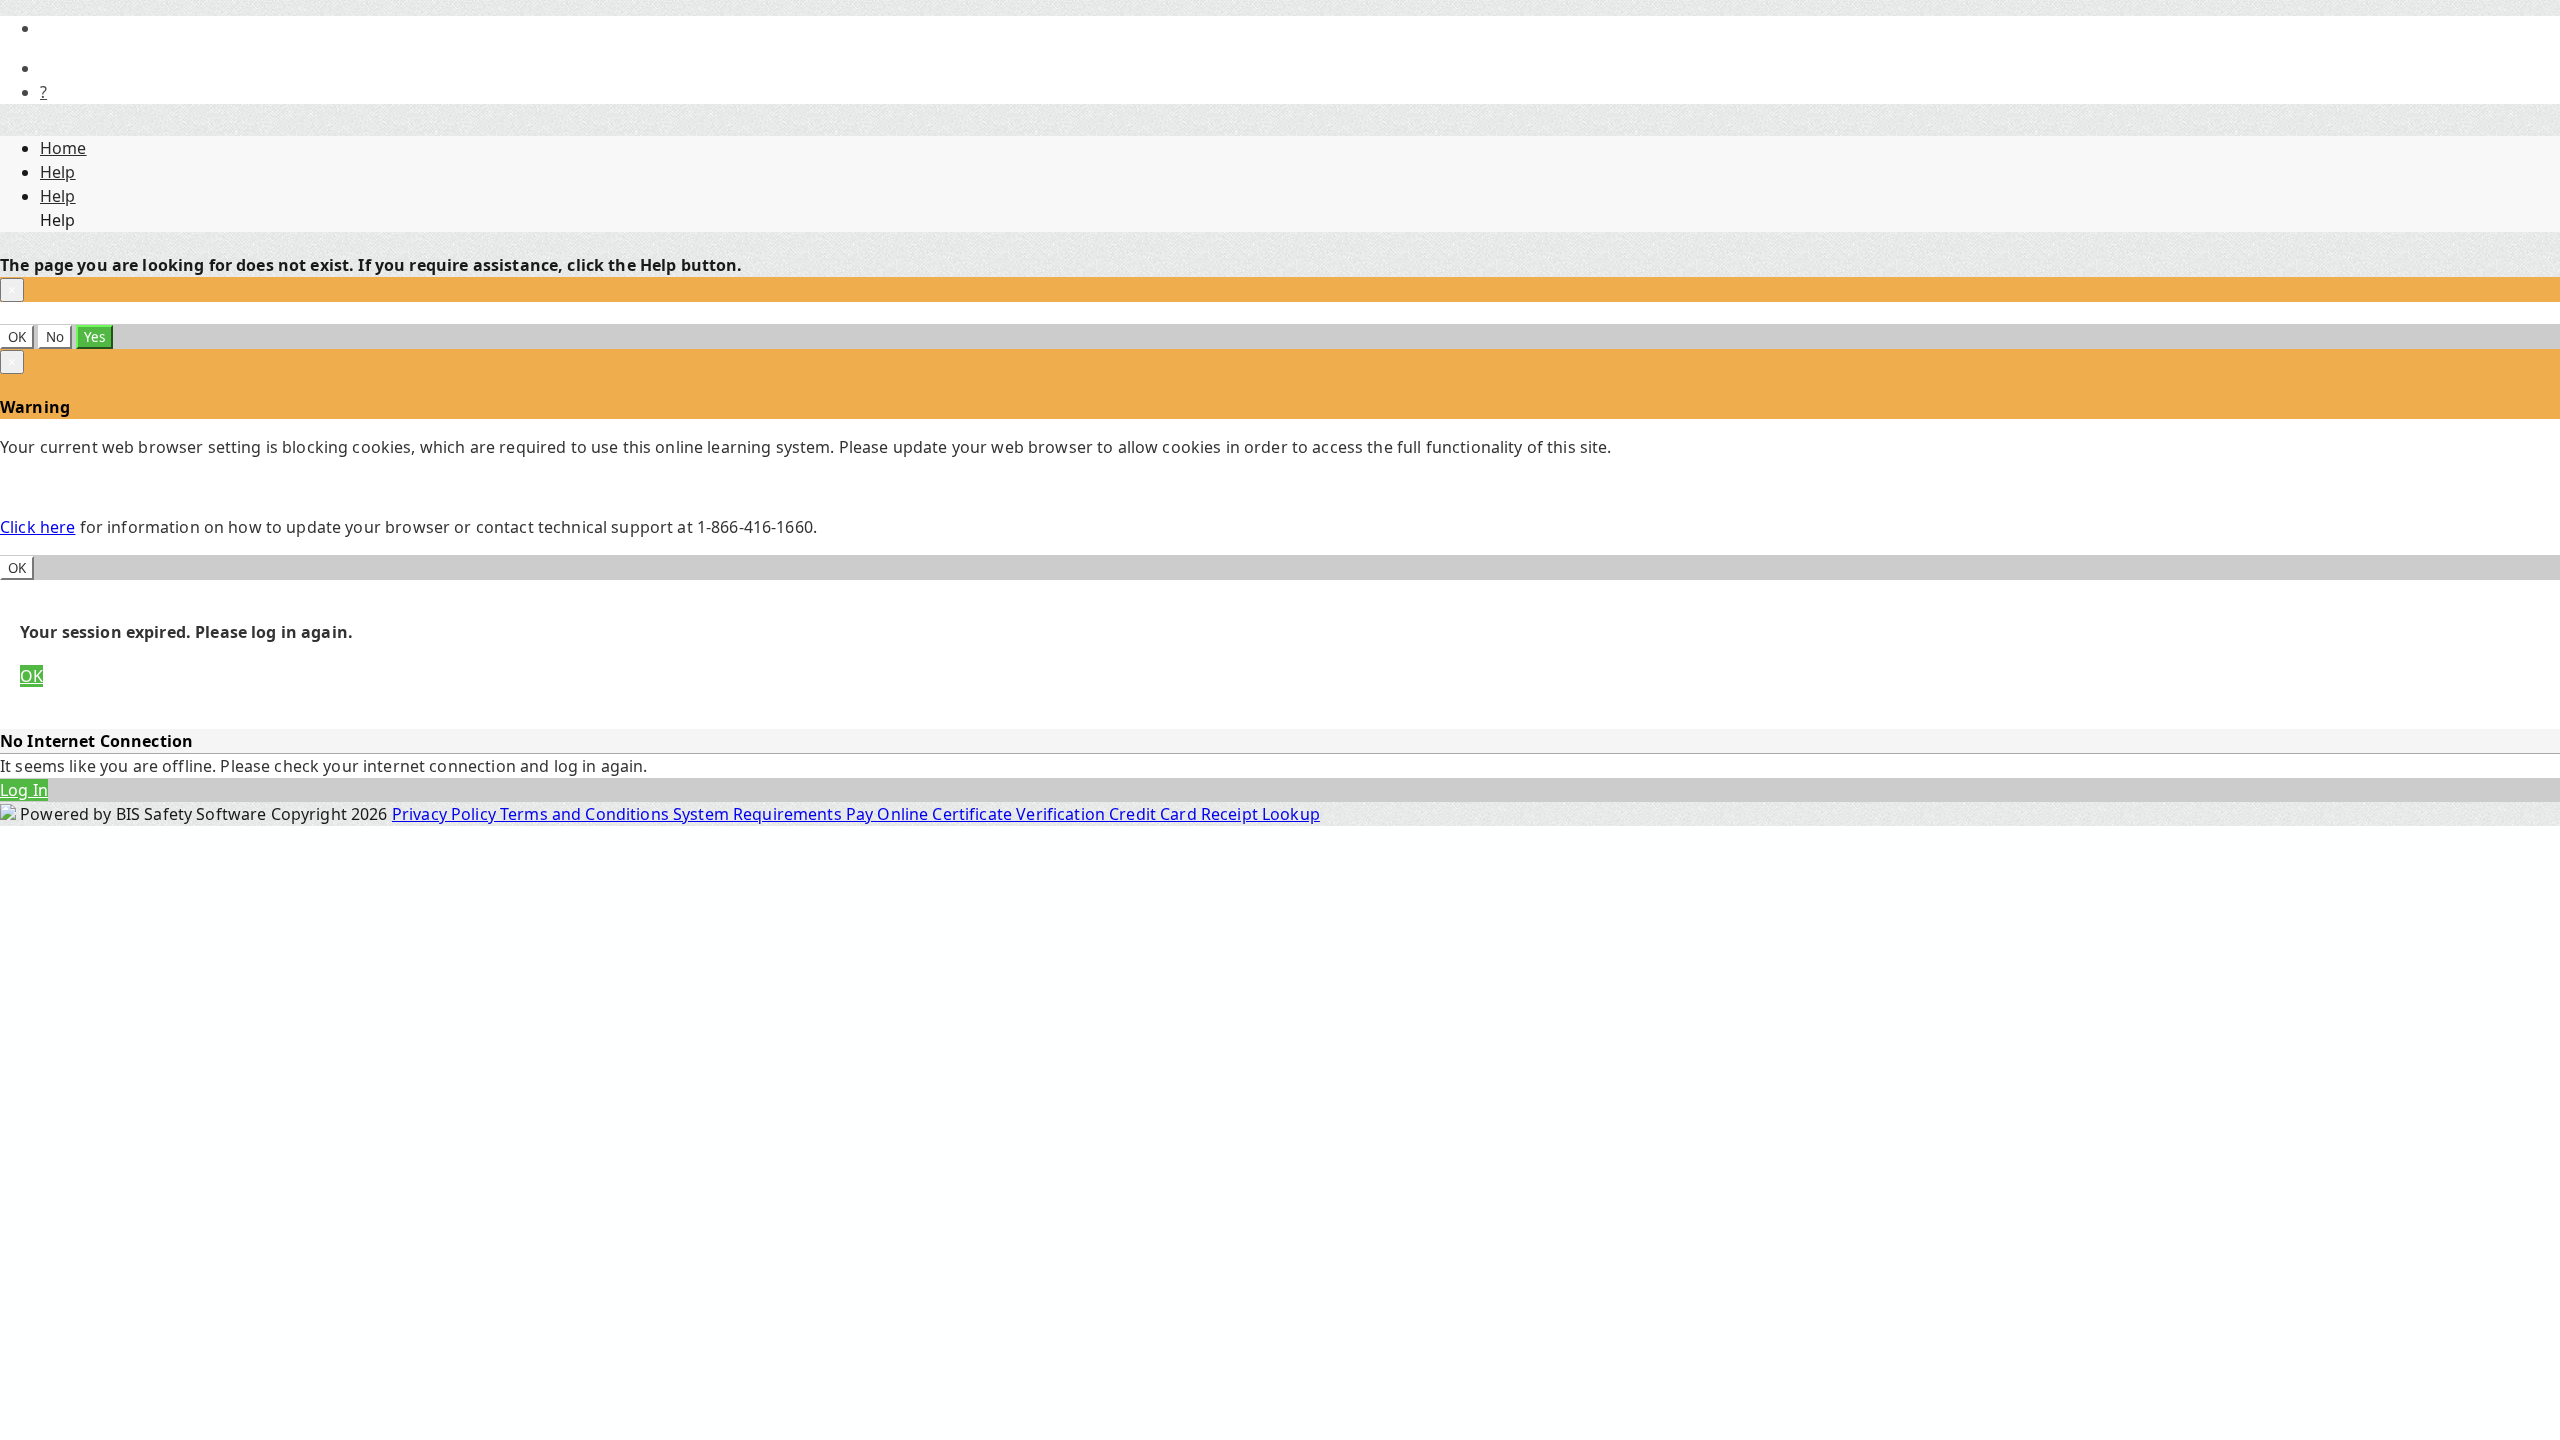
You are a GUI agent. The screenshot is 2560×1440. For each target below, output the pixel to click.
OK (17, 337)
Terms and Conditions (586, 814)
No (55, 337)
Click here (37, 527)
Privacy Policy (446, 814)
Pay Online (889, 814)
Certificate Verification (1020, 814)
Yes (94, 337)
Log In (24, 790)
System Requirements (759, 814)
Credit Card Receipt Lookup (1214, 814)
